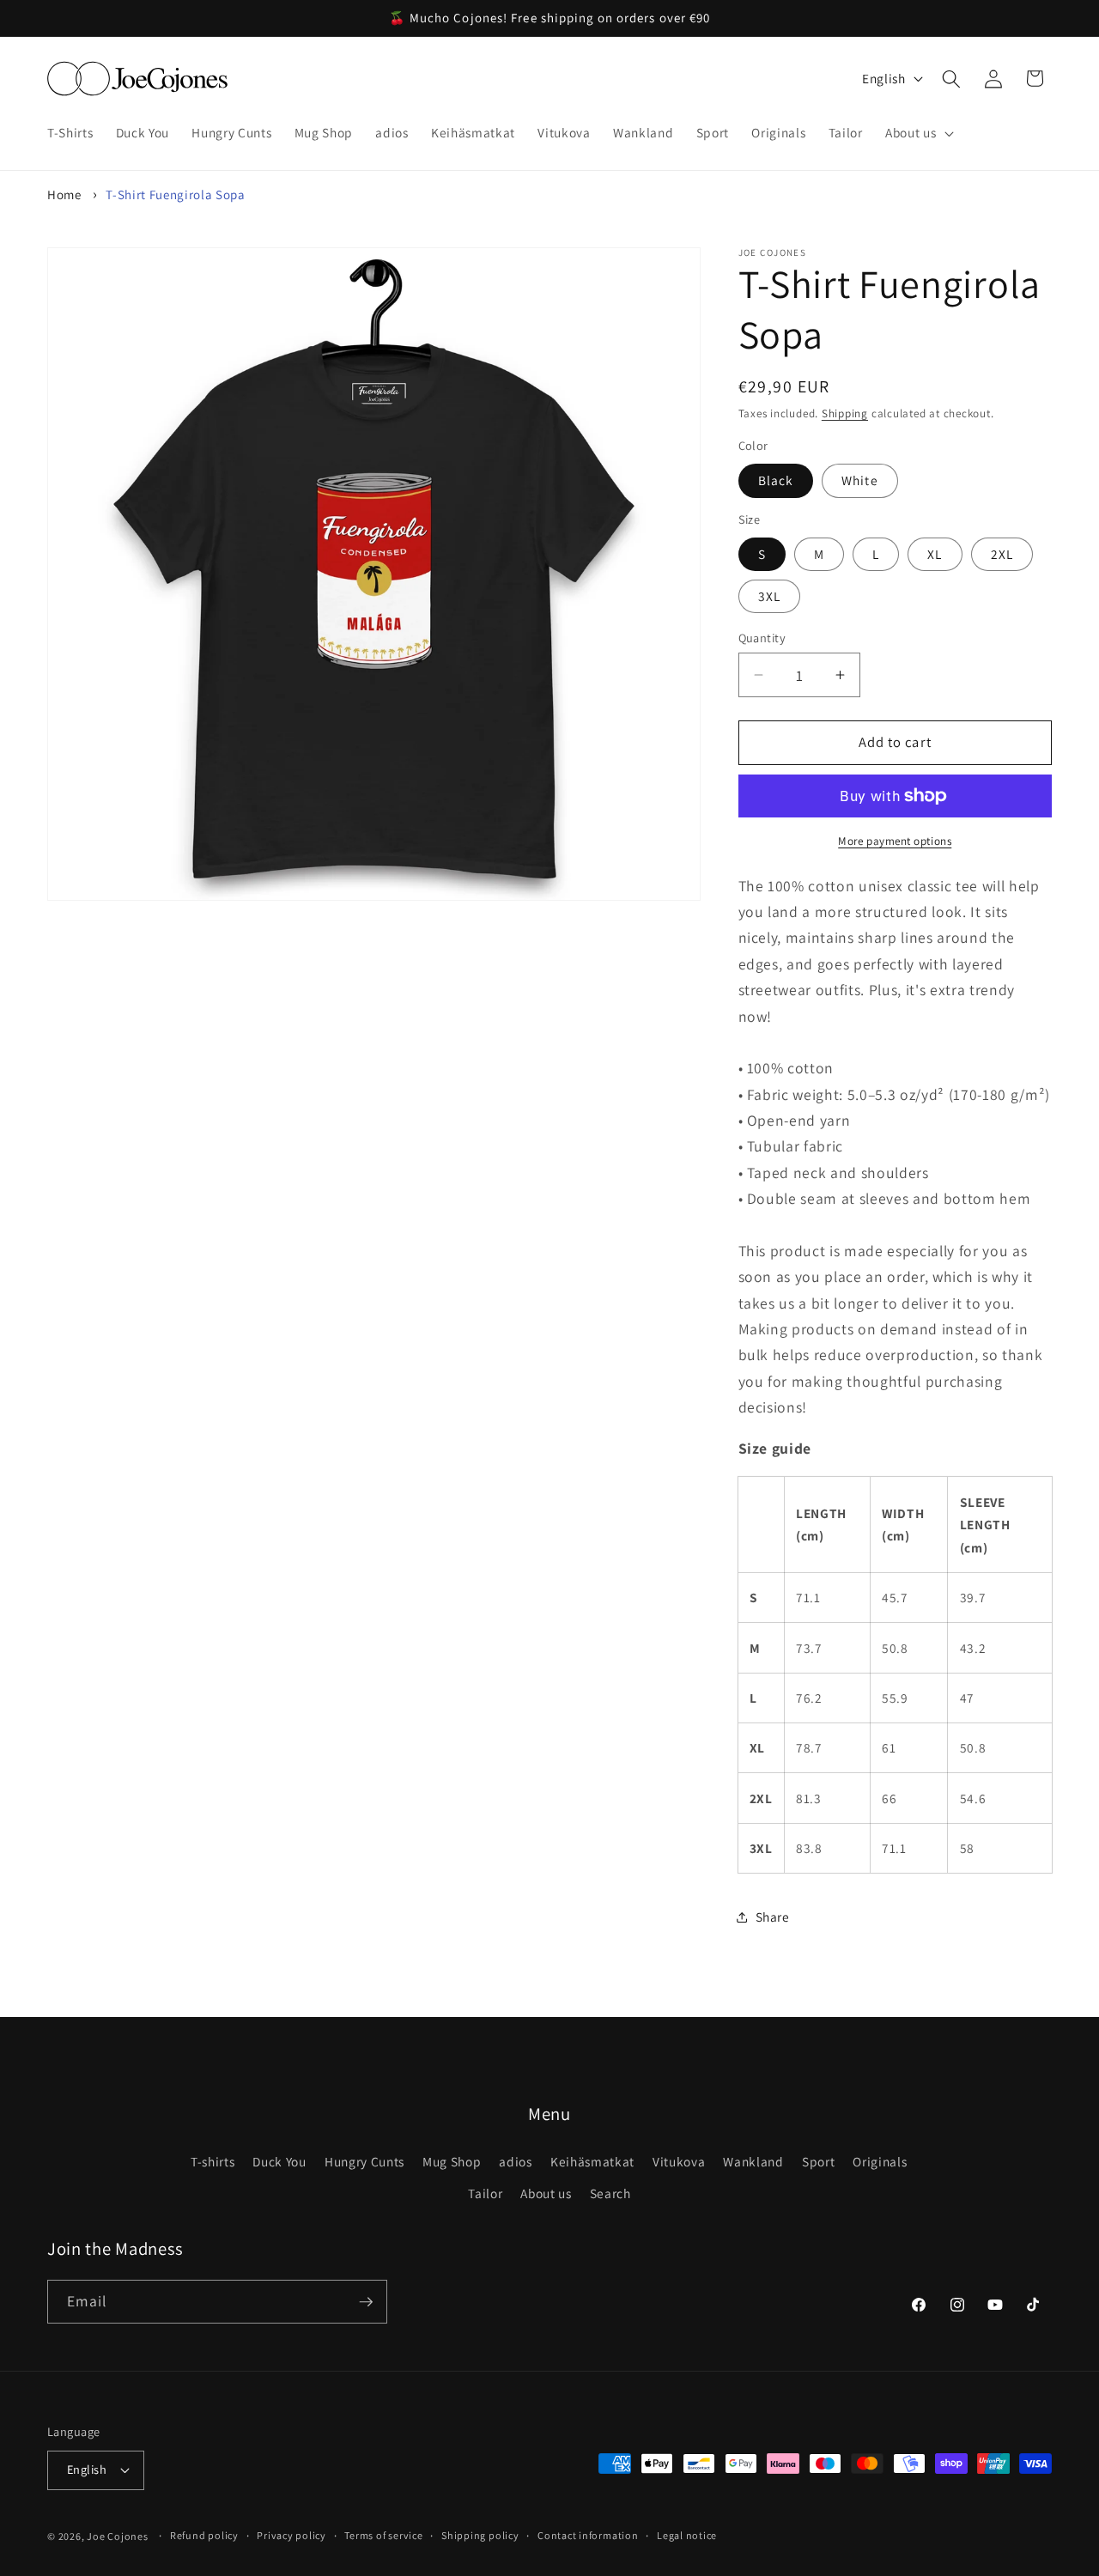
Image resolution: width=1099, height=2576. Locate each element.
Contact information (588, 2535)
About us (546, 2193)
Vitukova (679, 2161)
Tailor (485, 2193)
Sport (818, 2161)
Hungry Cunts (364, 2161)
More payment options (895, 841)
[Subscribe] (366, 2302)
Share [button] (773, 1917)
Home (64, 194)
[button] (918, 133)
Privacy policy (291, 2535)
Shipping (845, 413)
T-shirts (213, 2161)
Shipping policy (480, 2535)
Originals (880, 2161)
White (860, 480)
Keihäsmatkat (592, 2161)
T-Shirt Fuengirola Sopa (175, 194)
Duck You (279, 2161)
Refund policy (204, 2535)
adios (515, 2161)
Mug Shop (452, 2161)
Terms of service (383, 2535)
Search (610, 2193)
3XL (769, 596)
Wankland (753, 2161)
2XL (1002, 554)
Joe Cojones (117, 2536)
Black (776, 480)
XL (935, 554)
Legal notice (687, 2535)
